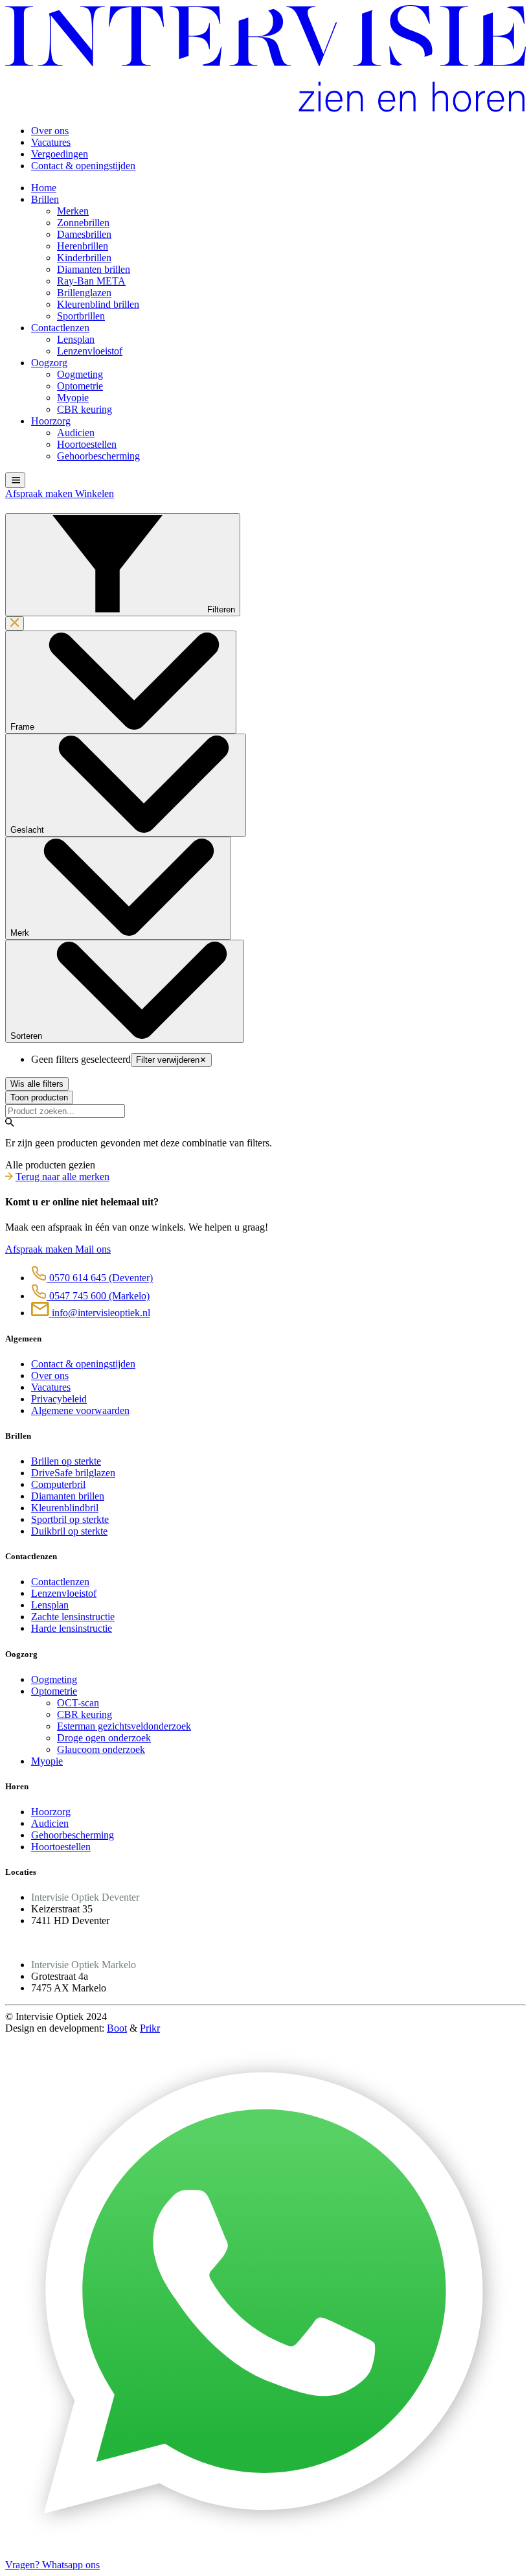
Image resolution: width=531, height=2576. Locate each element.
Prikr (150, 2028)
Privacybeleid (59, 1399)
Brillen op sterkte (66, 1461)
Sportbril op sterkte (70, 1519)
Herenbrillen (83, 246)
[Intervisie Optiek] (265, 109)
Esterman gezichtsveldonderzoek (124, 1726)
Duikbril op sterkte (69, 1531)
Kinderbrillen (84, 258)
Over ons (50, 131)
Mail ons (93, 1249)
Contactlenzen (60, 328)
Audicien (76, 433)
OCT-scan (78, 1703)
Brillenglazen (84, 293)
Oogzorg (49, 363)
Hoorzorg (51, 421)
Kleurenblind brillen (98, 304)
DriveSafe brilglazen (73, 1473)
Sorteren (28, 1036)
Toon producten (39, 1097)
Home (44, 188)
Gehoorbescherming (98, 456)
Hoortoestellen (87, 444)
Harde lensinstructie (72, 1628)
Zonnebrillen (83, 223)
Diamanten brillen (94, 269)
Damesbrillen (84, 234)
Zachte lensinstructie (73, 1617)
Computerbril (58, 1484)
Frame (24, 727)
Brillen (45, 199)
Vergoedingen (60, 154)
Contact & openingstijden (83, 166)
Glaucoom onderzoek (101, 1749)
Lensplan (76, 339)
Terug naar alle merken (62, 1177)
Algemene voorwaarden (80, 1410)
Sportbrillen (81, 316)
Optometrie (80, 386)
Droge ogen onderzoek (104, 1738)
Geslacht (28, 830)
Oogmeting (80, 374)
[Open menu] (15, 480)
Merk (21, 933)
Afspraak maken (40, 493)
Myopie (73, 398)
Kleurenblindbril (65, 1508)
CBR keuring (85, 409)
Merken (73, 211)
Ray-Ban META (91, 281)
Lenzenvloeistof (90, 351)
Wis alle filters (37, 1084)
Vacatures (51, 142)
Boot (117, 2028)
